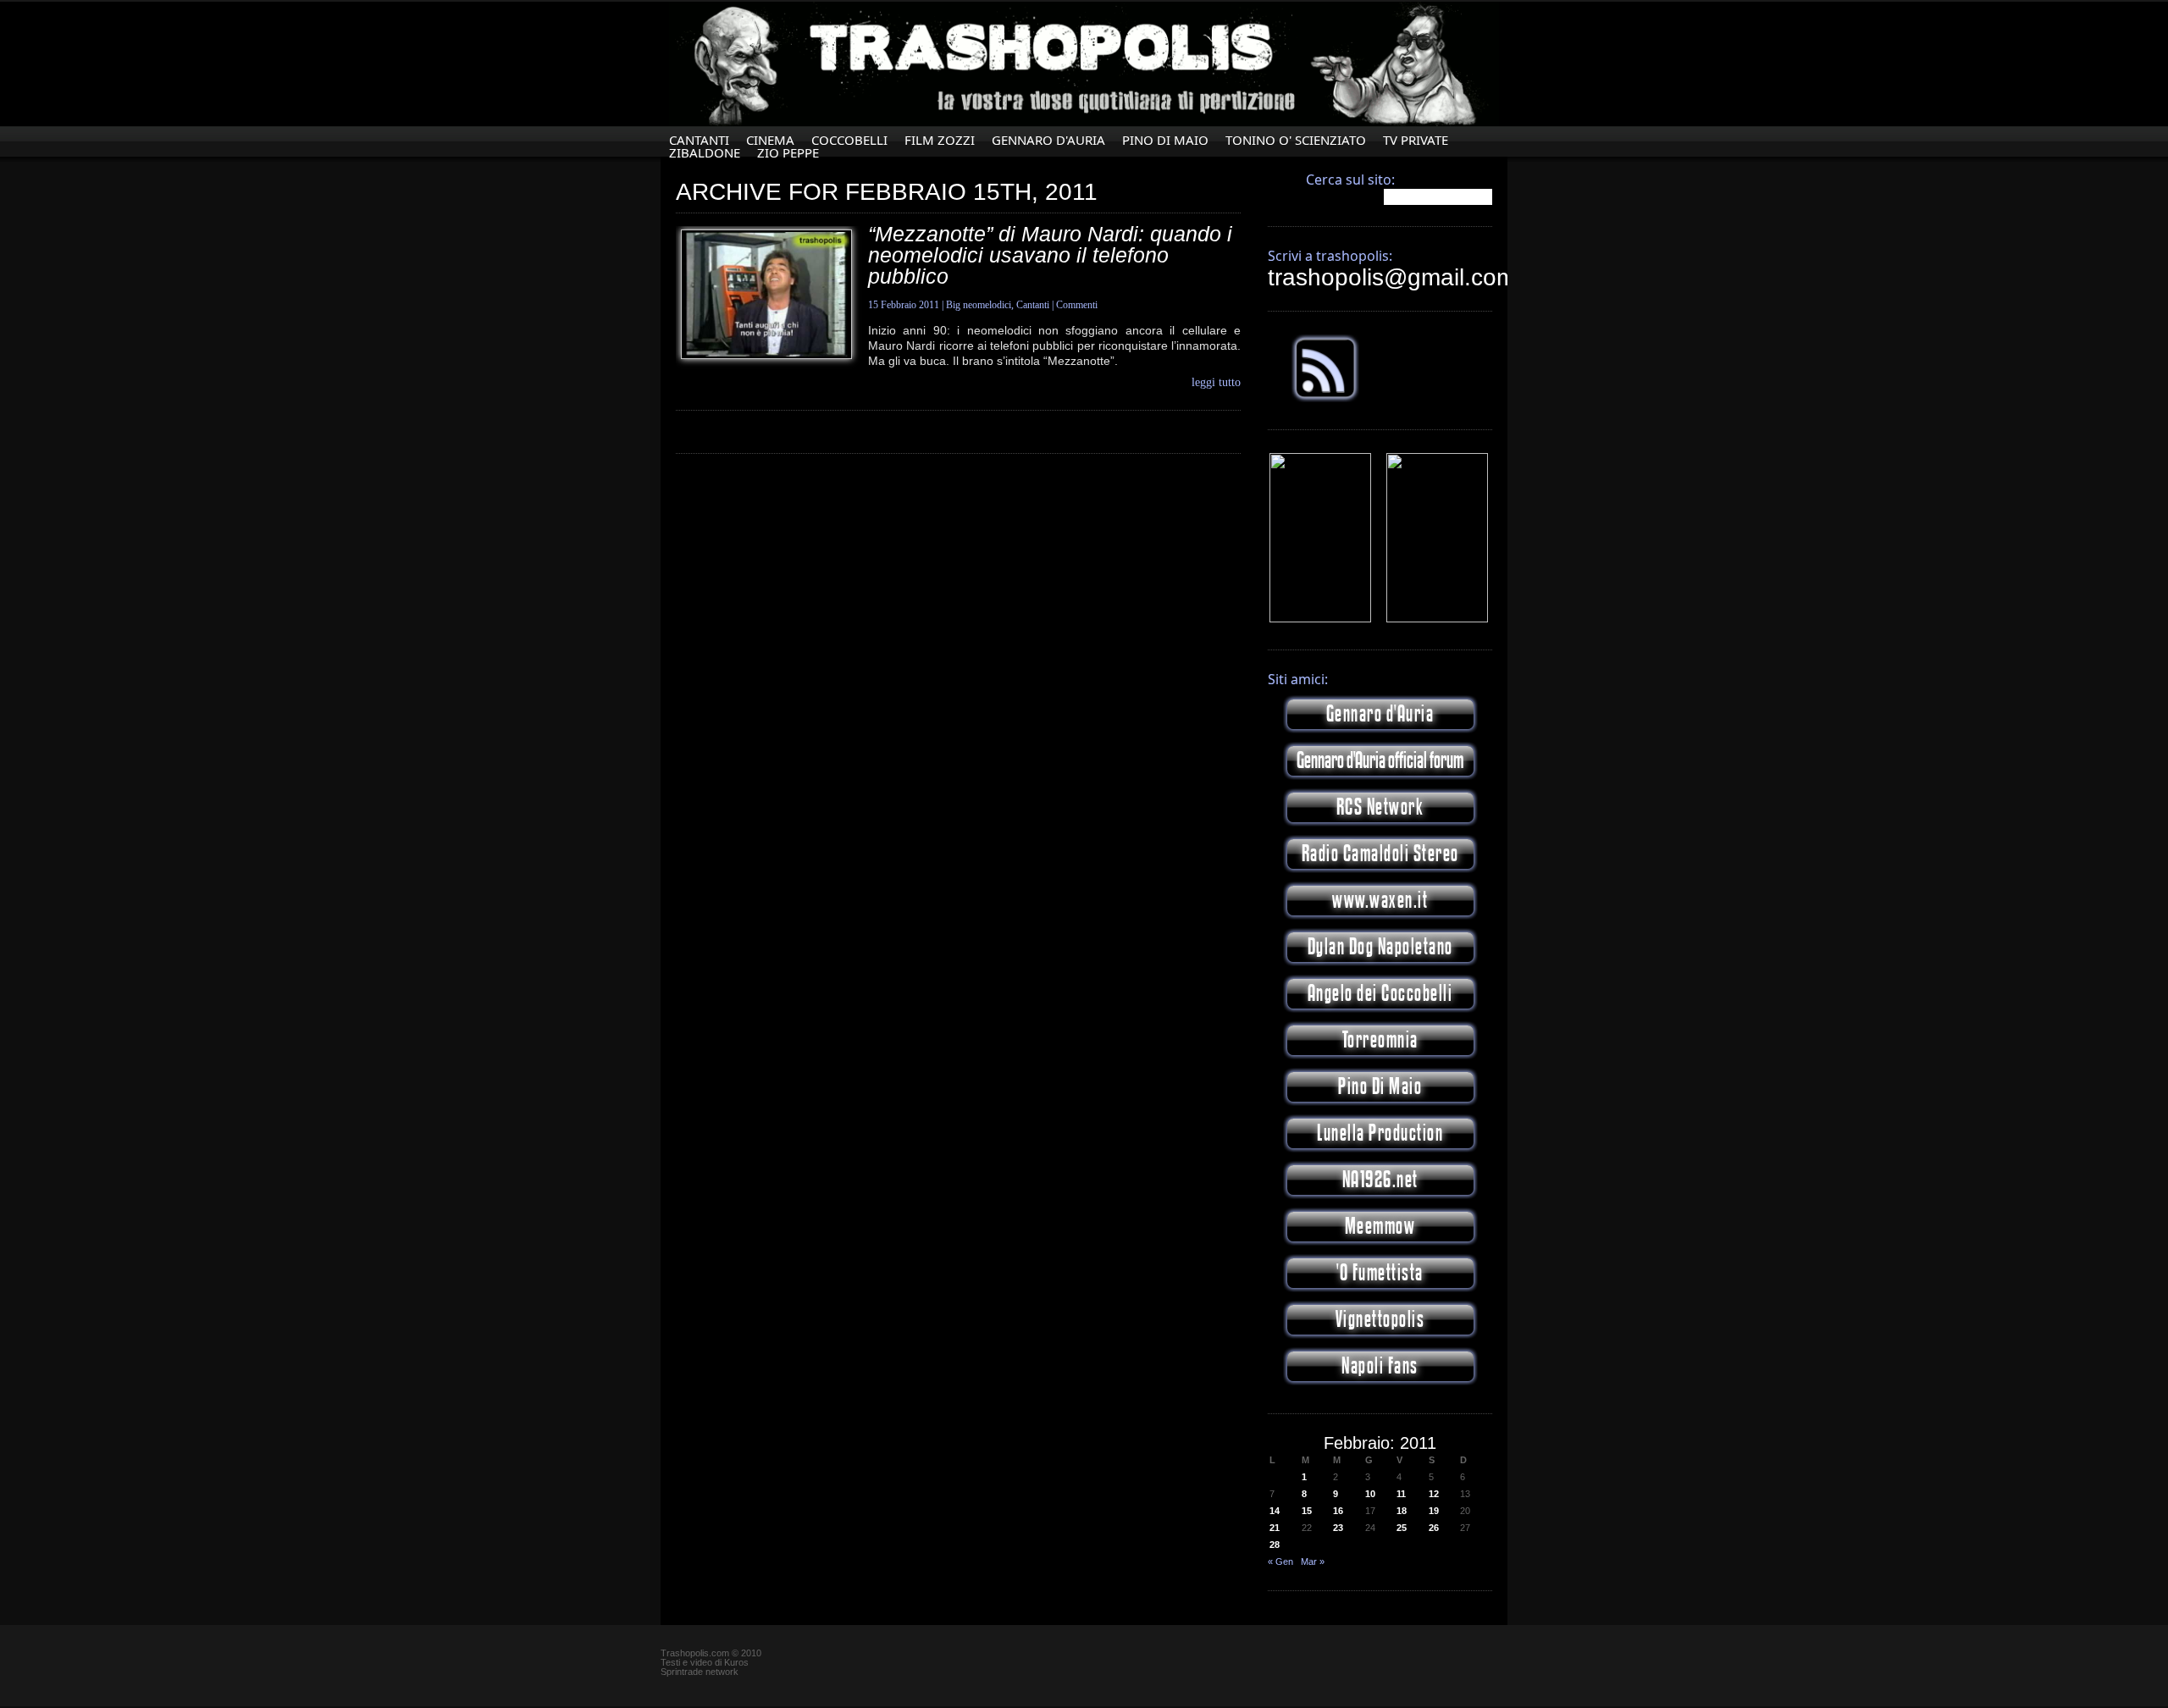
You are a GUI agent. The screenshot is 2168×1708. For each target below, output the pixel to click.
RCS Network (1380, 807)
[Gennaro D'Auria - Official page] (1437, 619)
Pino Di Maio (1165, 140)
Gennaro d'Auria (1380, 714)
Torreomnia (1380, 1040)
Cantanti (699, 140)
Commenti (1077, 305)
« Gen (1280, 1562)
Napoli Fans (1380, 1366)
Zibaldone (705, 153)
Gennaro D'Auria (1048, 140)
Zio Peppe (788, 153)
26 (1434, 1528)
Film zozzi (940, 140)
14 (1275, 1511)
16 (1338, 1511)
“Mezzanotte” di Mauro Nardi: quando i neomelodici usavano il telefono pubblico (1050, 255)
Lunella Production (1380, 1133)
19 (1434, 1511)
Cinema (770, 140)
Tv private (1416, 140)
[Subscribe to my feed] (1325, 399)
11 (1401, 1494)
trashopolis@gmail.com (1392, 277)
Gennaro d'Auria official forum (1380, 761)
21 (1275, 1528)
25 (1402, 1528)
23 (1338, 1528)
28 (1275, 1545)
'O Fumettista (1380, 1273)
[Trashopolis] (1320, 619)
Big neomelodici (979, 305)
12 (1434, 1494)
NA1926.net (1380, 1180)
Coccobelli (849, 140)
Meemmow (1380, 1227)
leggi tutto (1216, 383)
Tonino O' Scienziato (1296, 140)
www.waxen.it (1380, 901)
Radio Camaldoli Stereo (1380, 854)
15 (1307, 1511)
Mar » (1313, 1562)
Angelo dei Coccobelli (1380, 994)
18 (1402, 1511)
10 (1370, 1494)
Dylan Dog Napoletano (1380, 947)
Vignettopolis (1380, 1320)
